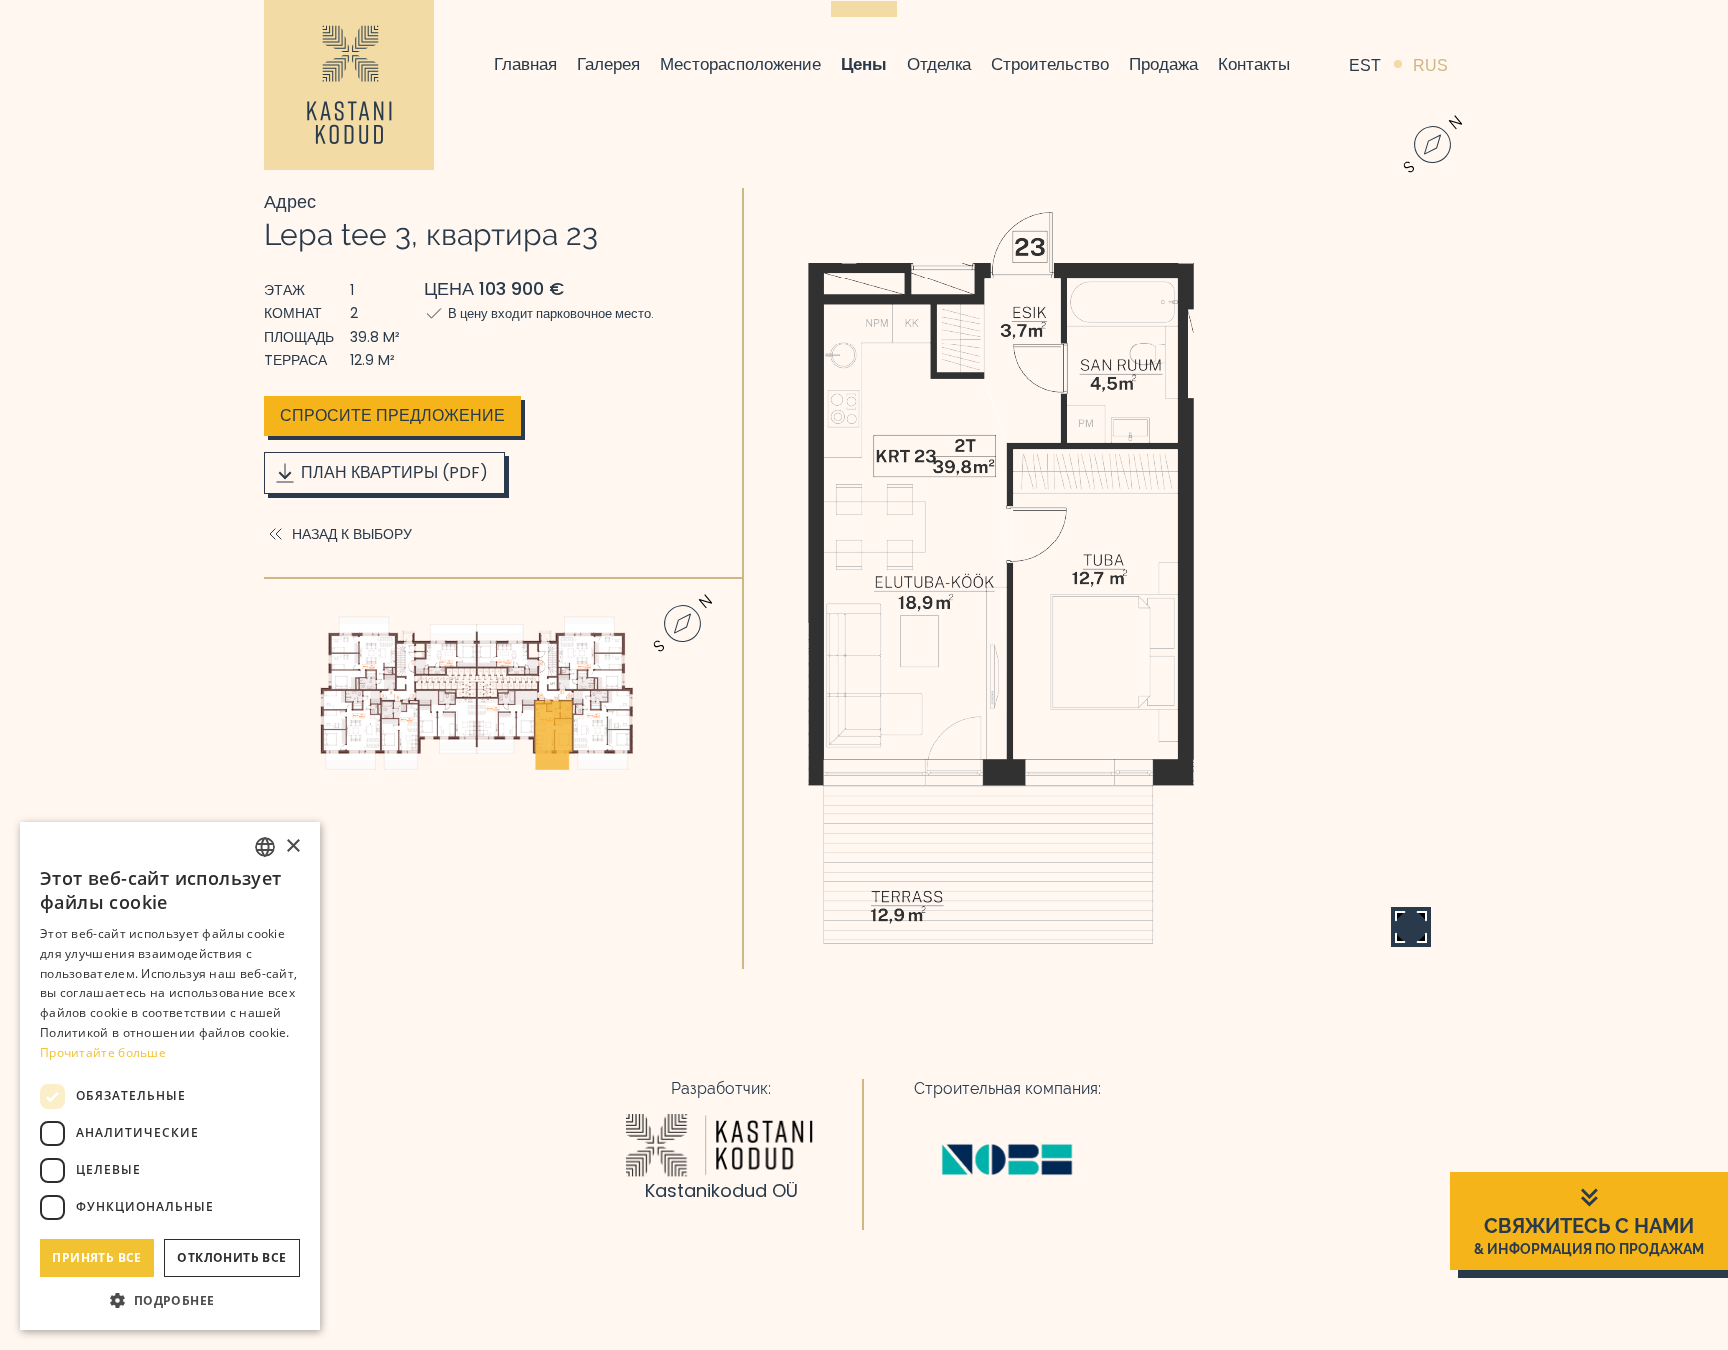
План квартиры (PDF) (394, 472)
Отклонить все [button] (231, 1257)
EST (1365, 65)
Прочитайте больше (103, 1052)
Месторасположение (740, 64)
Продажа (1163, 64)
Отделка (939, 64)
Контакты (1254, 64)
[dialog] (170, 1076)
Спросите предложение (392, 415)
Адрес (290, 201)
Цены (864, 64)
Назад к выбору (352, 534)
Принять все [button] (96, 1257)
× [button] (292, 846)
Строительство (1050, 64)
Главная (525, 64)
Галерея (608, 64)
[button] (170, 1300)
